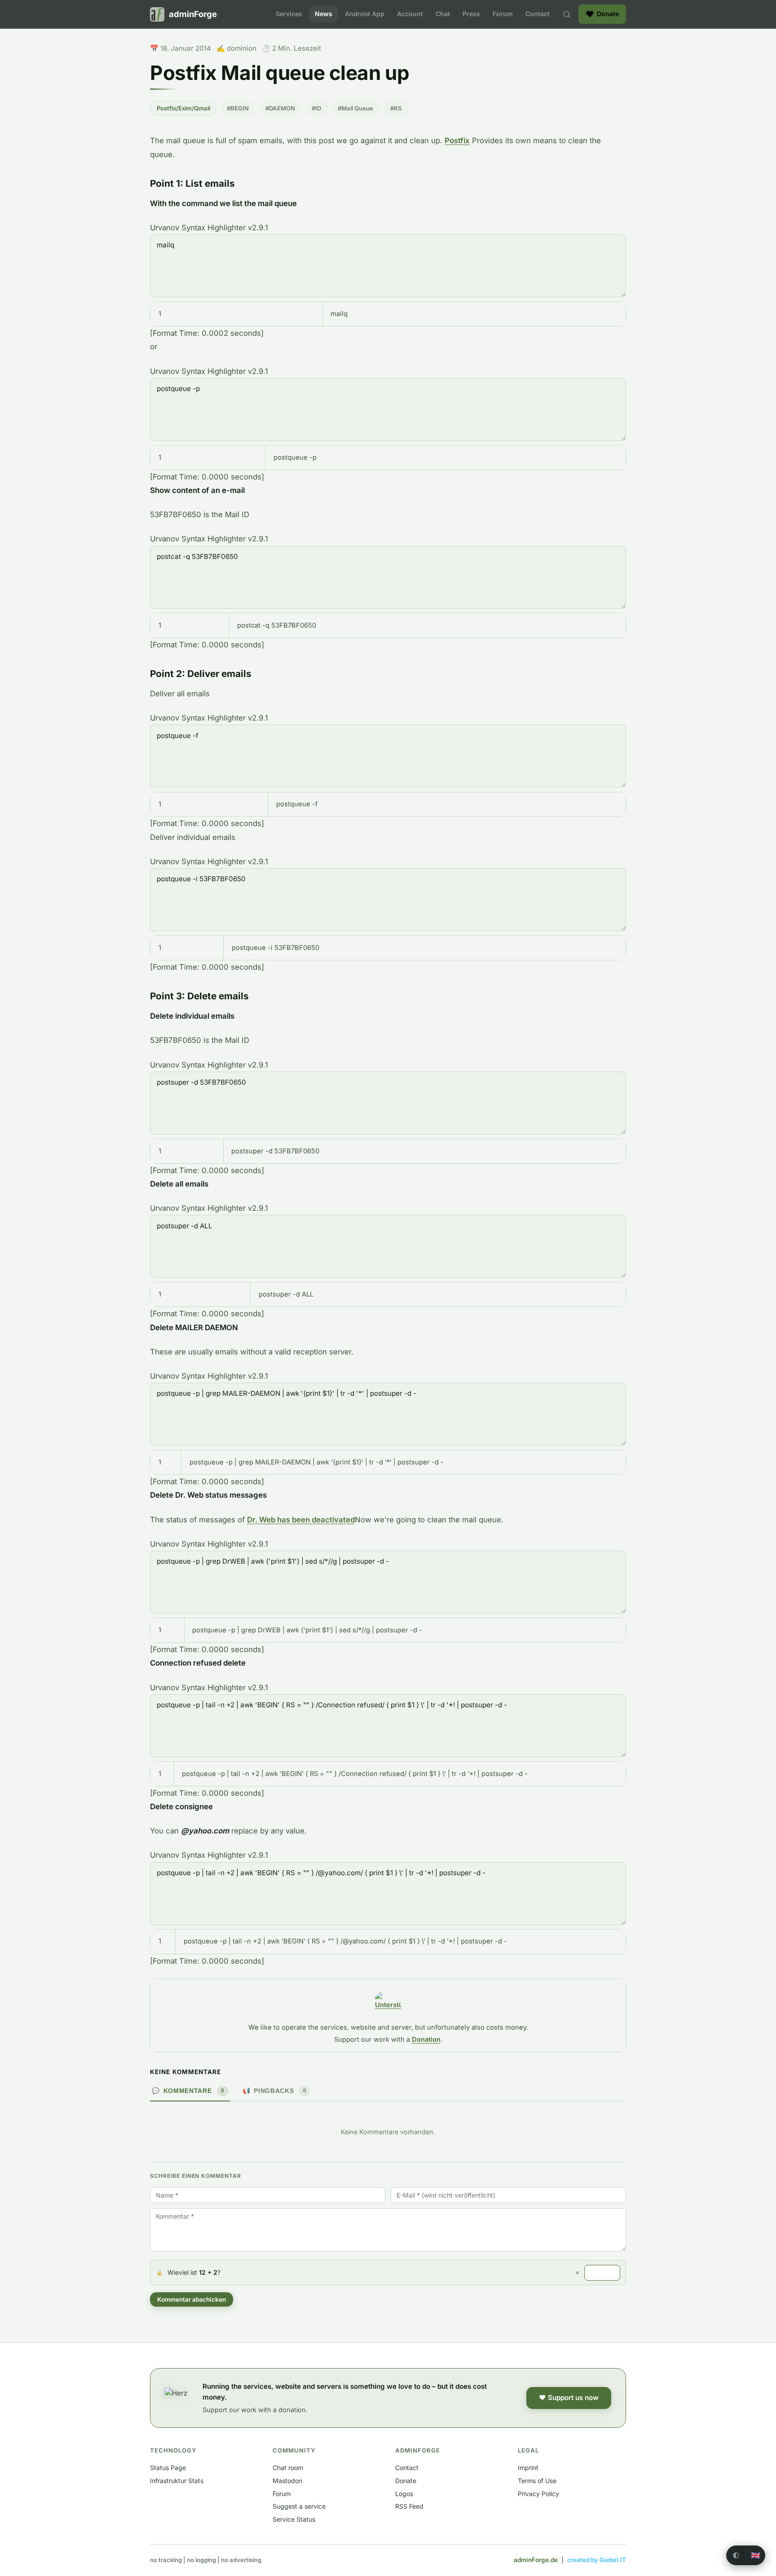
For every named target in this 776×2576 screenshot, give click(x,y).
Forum (503, 14)
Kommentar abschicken (192, 2299)
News (324, 14)
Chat (443, 14)
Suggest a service (299, 2506)
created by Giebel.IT (597, 2560)
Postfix (457, 141)
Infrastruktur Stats (177, 2481)
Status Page (168, 2468)
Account (410, 14)
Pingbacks (275, 2091)
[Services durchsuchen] (567, 14)
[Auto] (736, 2555)
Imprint (528, 2468)
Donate (406, 2481)
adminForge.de (536, 2560)
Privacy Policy (538, 2494)
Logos (404, 2494)
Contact (538, 14)
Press (471, 14)
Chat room (288, 2468)
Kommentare (188, 2091)
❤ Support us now (569, 2398)
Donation (426, 2040)
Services (289, 14)
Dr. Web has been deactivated (301, 1520)
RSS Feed (409, 2506)
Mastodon (287, 2481)
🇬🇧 (756, 2556)
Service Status (294, 2519)
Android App (365, 14)
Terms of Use (537, 2481)
